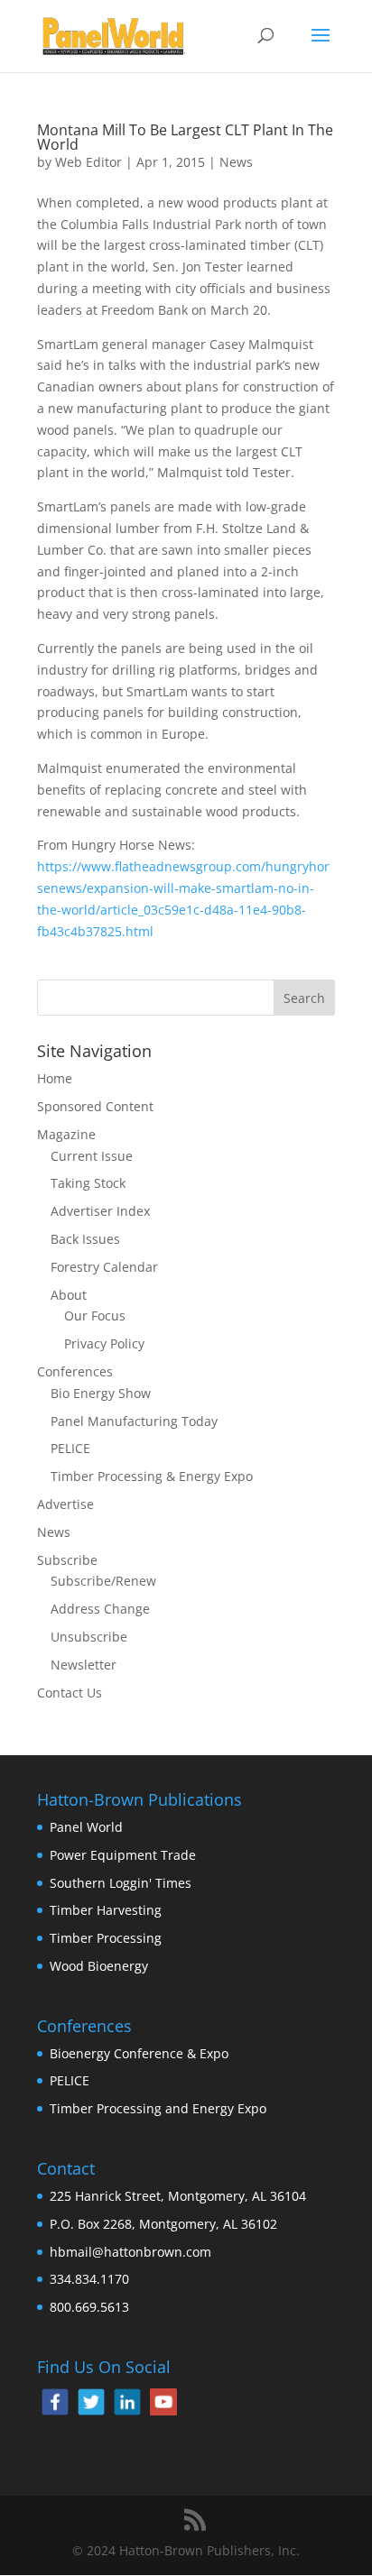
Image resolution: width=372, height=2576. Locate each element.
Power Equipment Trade (123, 1855)
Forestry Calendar (104, 1267)
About (69, 1295)
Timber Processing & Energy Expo (152, 1476)
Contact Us (70, 1693)
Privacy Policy (104, 1343)
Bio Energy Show (101, 1393)
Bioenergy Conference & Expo (139, 2053)
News (236, 162)
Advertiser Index (100, 1211)
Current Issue (92, 1156)
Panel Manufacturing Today (134, 1421)
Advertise (65, 1504)
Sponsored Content (95, 1106)
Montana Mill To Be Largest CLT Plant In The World (185, 137)
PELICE (70, 1448)
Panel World (86, 1827)
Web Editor (88, 162)
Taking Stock (88, 1183)
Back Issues (85, 1239)
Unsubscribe (89, 1637)
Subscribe (67, 1560)
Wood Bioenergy (99, 1966)
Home (55, 1078)
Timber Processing (106, 1938)
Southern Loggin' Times (121, 1883)
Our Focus (95, 1316)
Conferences (75, 1371)
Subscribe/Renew (103, 1581)
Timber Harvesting (106, 1910)
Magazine (66, 1134)
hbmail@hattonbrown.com (130, 2252)
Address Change (100, 1609)
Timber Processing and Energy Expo (158, 2108)
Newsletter (84, 1665)
